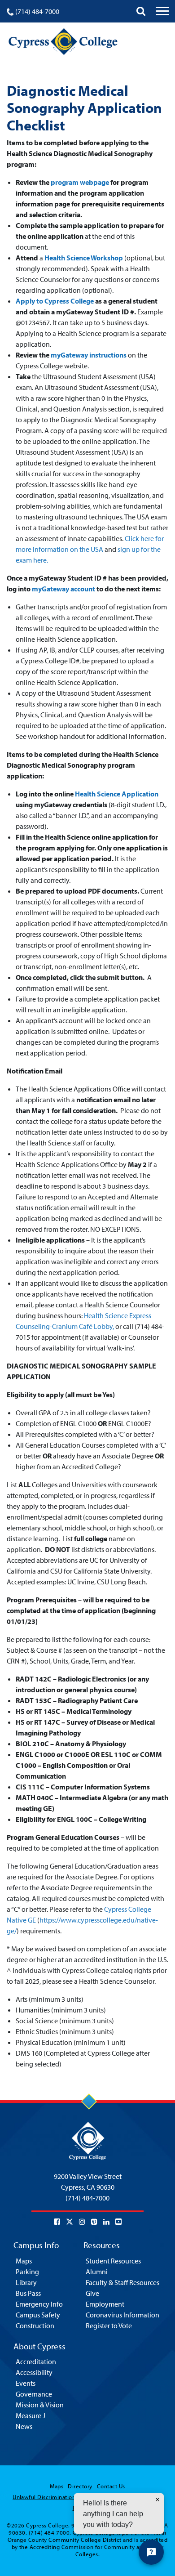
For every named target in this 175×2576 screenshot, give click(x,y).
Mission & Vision (40, 2405)
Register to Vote (109, 2326)
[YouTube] (118, 2222)
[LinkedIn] (106, 2222)
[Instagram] (82, 2222)
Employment (105, 2304)
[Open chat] (151, 2552)
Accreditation (36, 2361)
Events (26, 2383)
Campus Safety (38, 2315)
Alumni (97, 2272)
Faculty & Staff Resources (122, 2282)
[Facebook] (57, 2222)
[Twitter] (70, 2222)
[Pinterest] (94, 2222)
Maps (24, 2261)
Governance (34, 2394)
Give (92, 2293)
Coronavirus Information (122, 2315)
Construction (35, 2326)
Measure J (31, 2415)
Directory (80, 2486)
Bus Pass (28, 2293)
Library (26, 2282)
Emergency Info (39, 2304)
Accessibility (34, 2372)
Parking (27, 2272)
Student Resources (113, 2261)
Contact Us (111, 2486)
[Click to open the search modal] (141, 11)
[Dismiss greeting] (157, 2500)
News (24, 2426)
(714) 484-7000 (37, 11)
